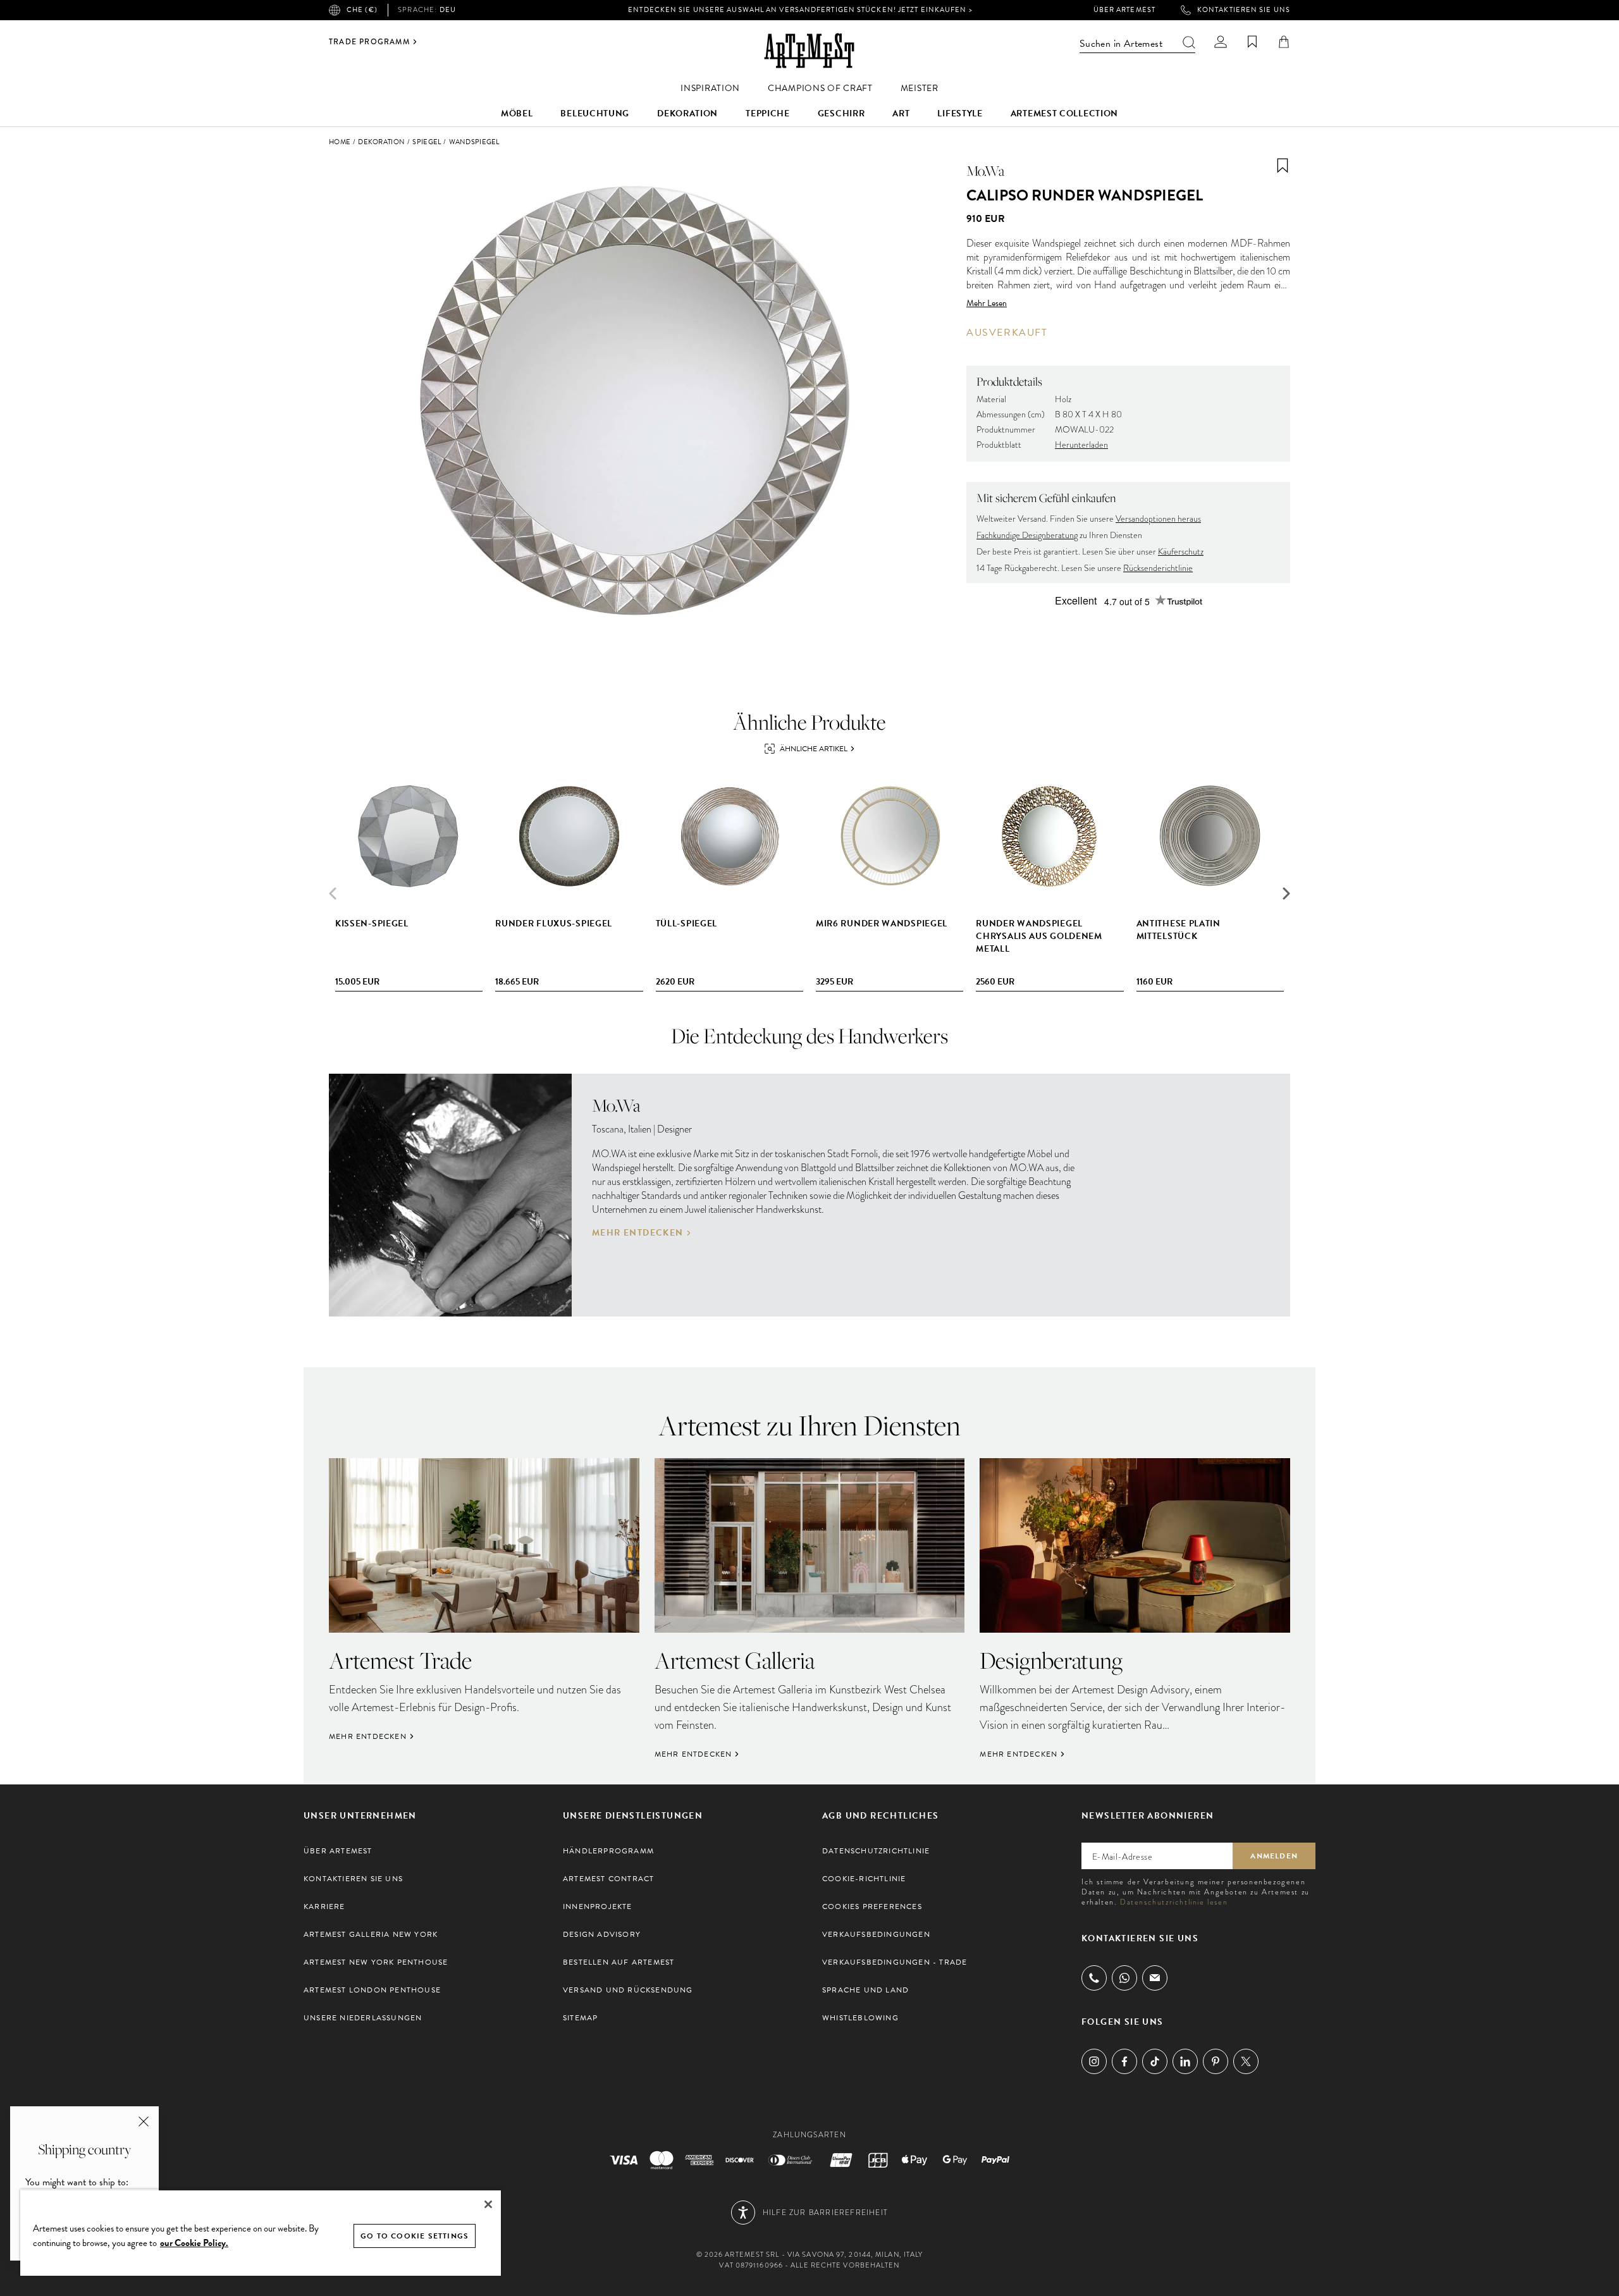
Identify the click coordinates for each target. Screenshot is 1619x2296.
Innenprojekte (598, 1906)
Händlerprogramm (608, 1851)
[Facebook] (1124, 2061)
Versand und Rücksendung (628, 1990)
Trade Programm (369, 42)
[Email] (1155, 1978)
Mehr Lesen (987, 304)
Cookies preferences (872, 1906)
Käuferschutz (1181, 552)
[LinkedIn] (1185, 2061)
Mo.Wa (985, 171)
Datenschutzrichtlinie (876, 1851)
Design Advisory (602, 1934)
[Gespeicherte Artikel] (1252, 42)
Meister (920, 88)
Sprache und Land (865, 1990)
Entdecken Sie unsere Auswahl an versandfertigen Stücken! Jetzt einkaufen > (800, 10)
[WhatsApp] (1124, 1978)
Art (901, 114)
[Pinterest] (1216, 2061)
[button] (1286, 893)
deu (427, 10)
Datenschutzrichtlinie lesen (1174, 1902)
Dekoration (687, 114)
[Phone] (1094, 1978)
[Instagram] (1094, 2061)
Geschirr (841, 114)
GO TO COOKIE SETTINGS (415, 2236)
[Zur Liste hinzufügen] (1283, 166)
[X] (1246, 2061)
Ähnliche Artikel (814, 749)
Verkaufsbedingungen (876, 1934)
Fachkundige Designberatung (1027, 535)
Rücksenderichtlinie (1158, 568)
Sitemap (580, 2018)
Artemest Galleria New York (371, 1934)
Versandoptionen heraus (1158, 519)
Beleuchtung (595, 114)
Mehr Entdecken (638, 1233)
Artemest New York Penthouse (376, 1962)
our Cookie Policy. (194, 2243)
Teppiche (768, 114)
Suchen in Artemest (1121, 44)
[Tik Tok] (1155, 2061)
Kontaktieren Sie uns (1244, 10)
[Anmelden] (1221, 42)
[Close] (488, 2204)
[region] (261, 2232)
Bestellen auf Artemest (619, 1962)
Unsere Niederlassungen (363, 2018)
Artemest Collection (1064, 114)
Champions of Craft (820, 88)
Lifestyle (960, 114)
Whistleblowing (860, 2018)
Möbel (517, 114)
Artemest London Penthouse (372, 1990)
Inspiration (710, 88)
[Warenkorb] (1284, 42)
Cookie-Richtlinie (864, 1879)
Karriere (324, 1906)
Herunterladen (1081, 445)
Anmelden (1274, 1856)
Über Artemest (1124, 10)
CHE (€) (362, 10)
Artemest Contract (608, 1879)
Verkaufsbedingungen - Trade (895, 1962)
